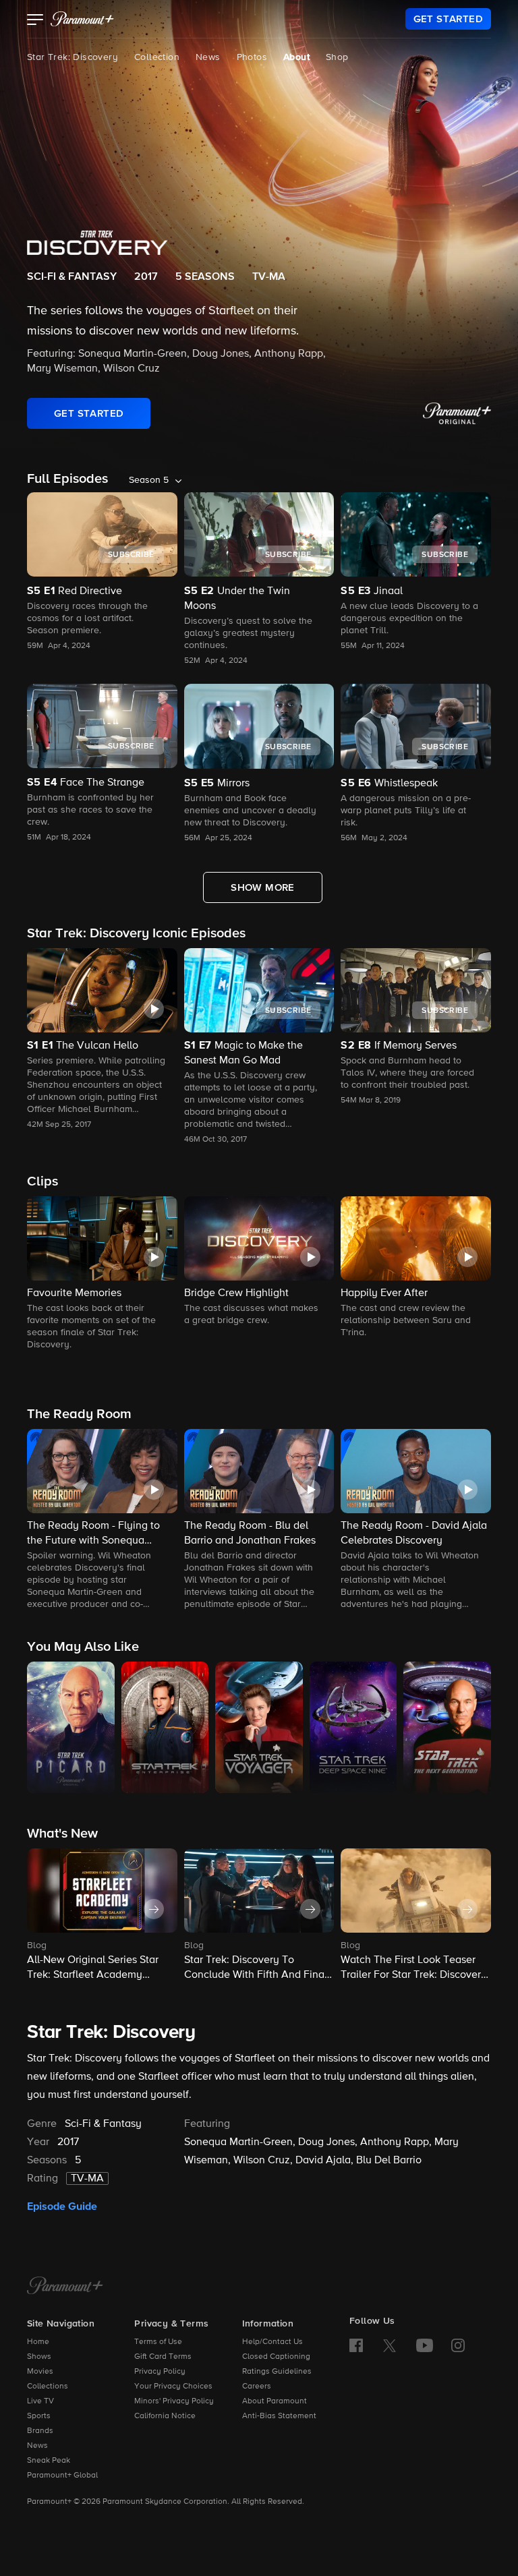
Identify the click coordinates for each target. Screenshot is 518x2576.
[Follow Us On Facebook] (356, 2345)
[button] (35, 21)
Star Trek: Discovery (73, 57)
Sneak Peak (49, 2461)
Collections (48, 2387)
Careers (257, 2387)
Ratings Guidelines (277, 2372)
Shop (337, 57)
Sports (39, 2416)
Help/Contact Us (272, 2342)
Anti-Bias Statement (279, 2416)
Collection (157, 57)
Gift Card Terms (163, 2357)
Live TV (40, 2401)
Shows (39, 2357)
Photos (252, 57)
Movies (40, 2372)
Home (38, 2342)
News (208, 57)
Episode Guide (62, 2206)
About (296, 57)
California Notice (165, 2416)
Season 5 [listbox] (149, 480)
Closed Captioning (276, 2357)
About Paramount (275, 2401)
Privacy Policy (160, 2372)
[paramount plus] (82, 19)
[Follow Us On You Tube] (425, 2345)
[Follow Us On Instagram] (458, 2345)
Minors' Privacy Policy (174, 2401)
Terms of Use (158, 2342)
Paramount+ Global (62, 2476)
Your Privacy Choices (173, 2387)
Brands (40, 2431)
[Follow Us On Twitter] (390, 2345)
